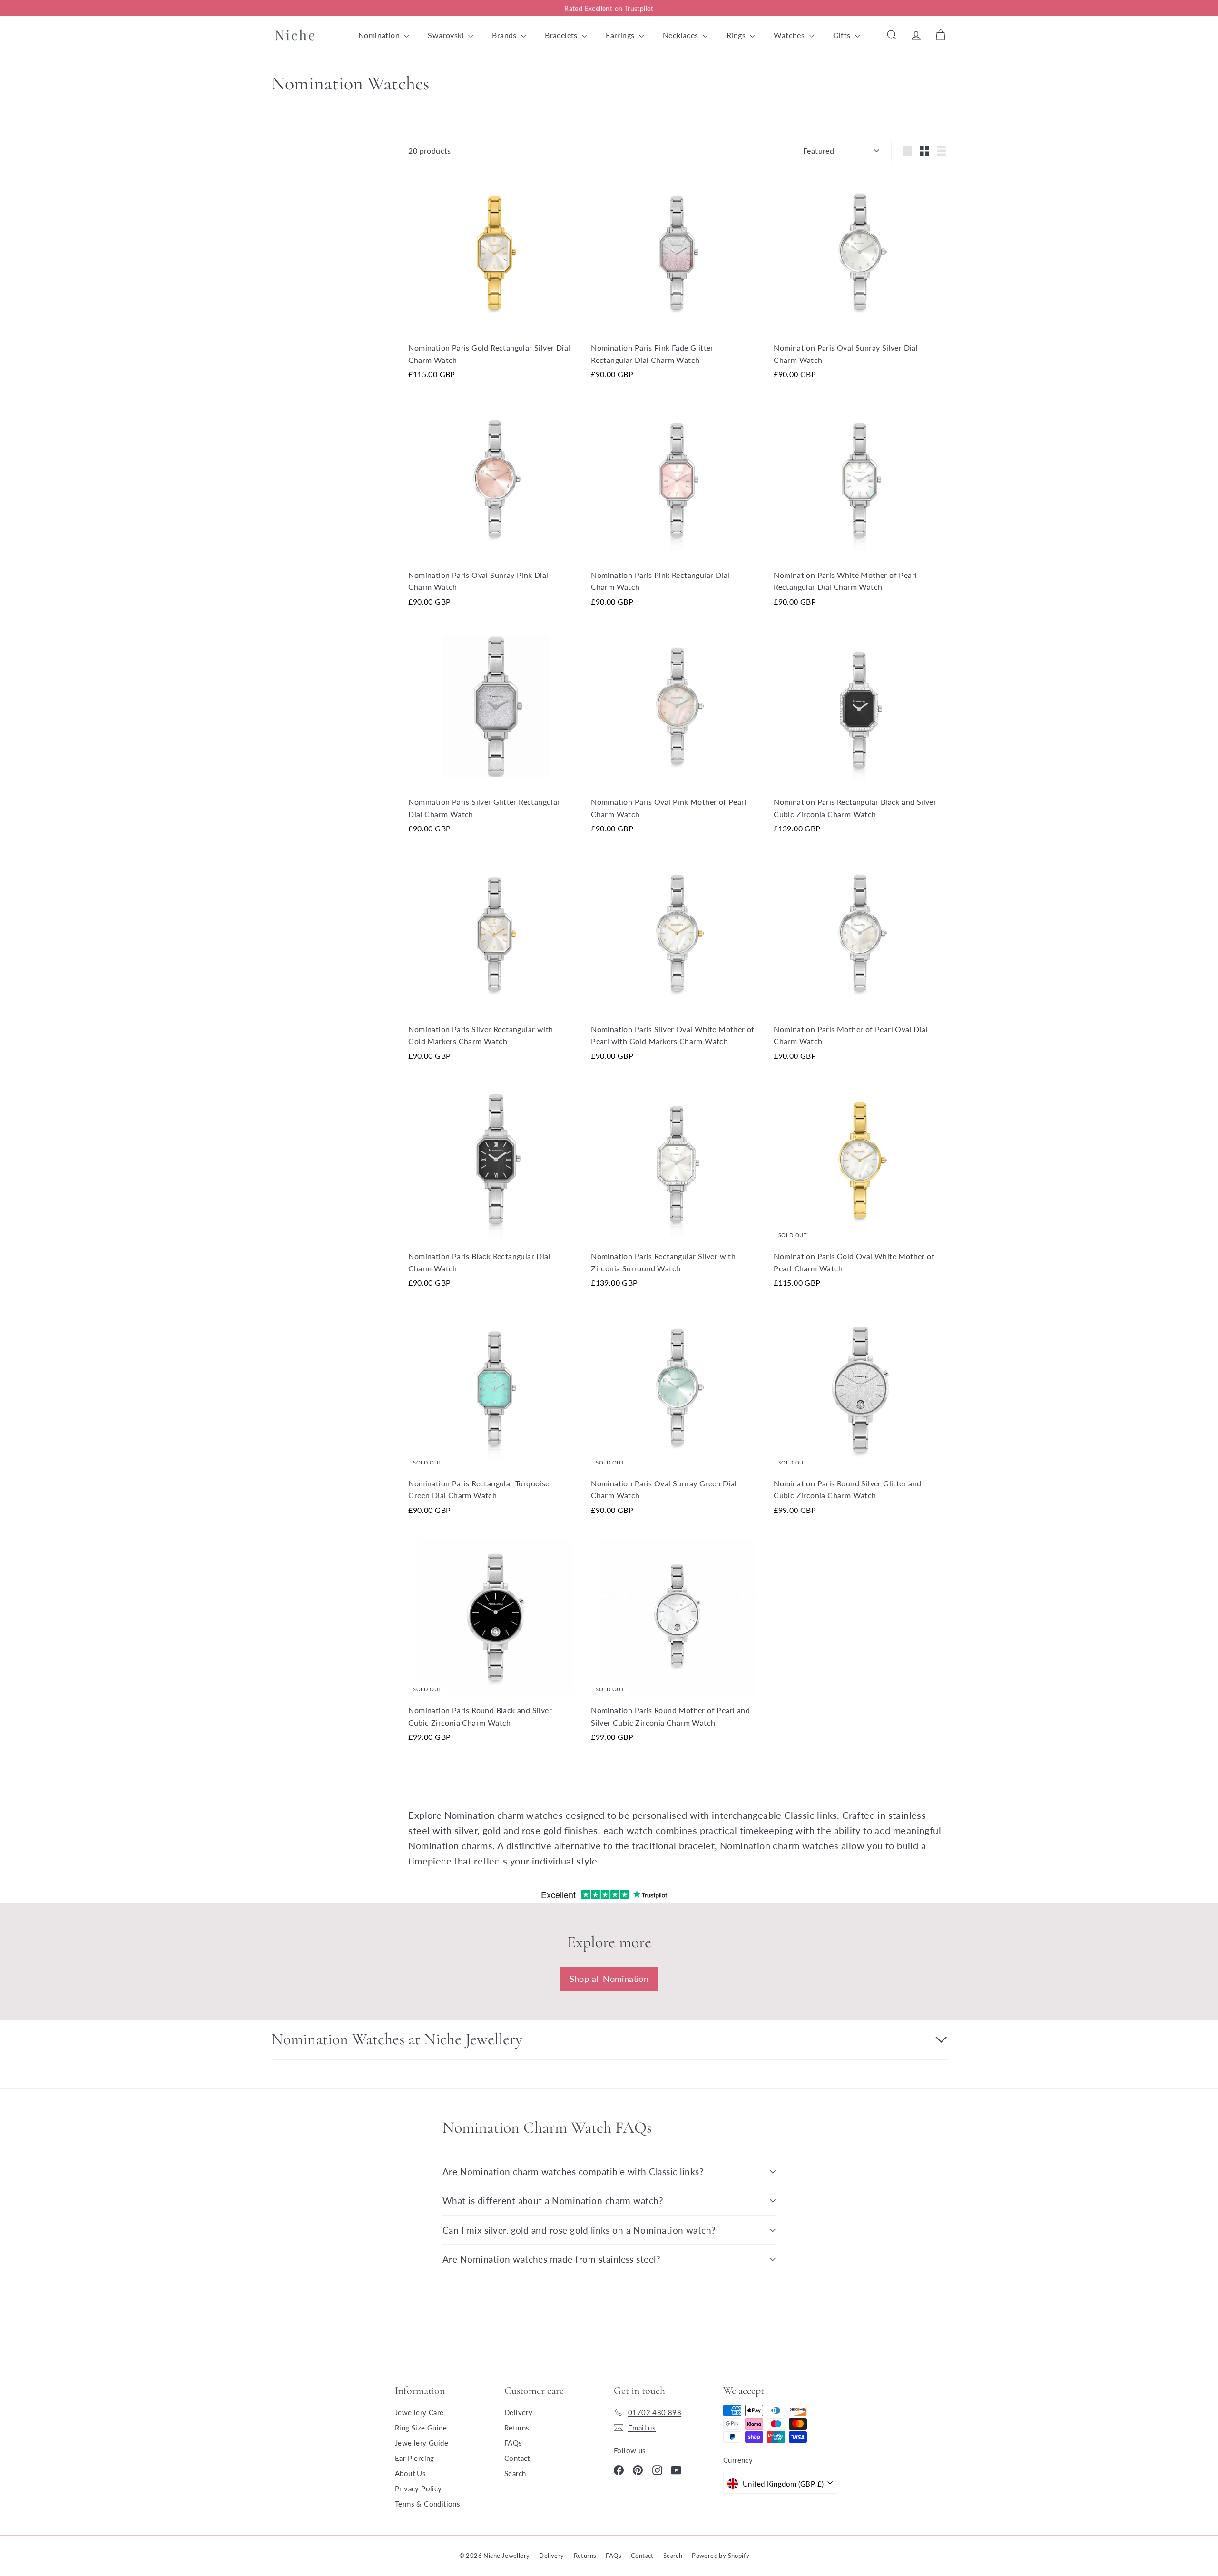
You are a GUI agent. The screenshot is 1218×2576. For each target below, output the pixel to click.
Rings (737, 35)
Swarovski (447, 35)
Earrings (621, 35)
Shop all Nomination (609, 1979)
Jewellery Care (419, 2412)
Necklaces (682, 35)
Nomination (380, 35)
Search (515, 2473)
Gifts (843, 35)
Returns (517, 2428)
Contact (517, 2458)
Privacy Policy (418, 2488)
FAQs (513, 2443)
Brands (505, 35)
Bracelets (562, 35)
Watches (790, 35)
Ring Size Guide (421, 2428)
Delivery (518, 2412)
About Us (410, 2473)
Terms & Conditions (427, 2504)
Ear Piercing (415, 2458)
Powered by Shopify (721, 2556)
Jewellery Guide (422, 2443)
